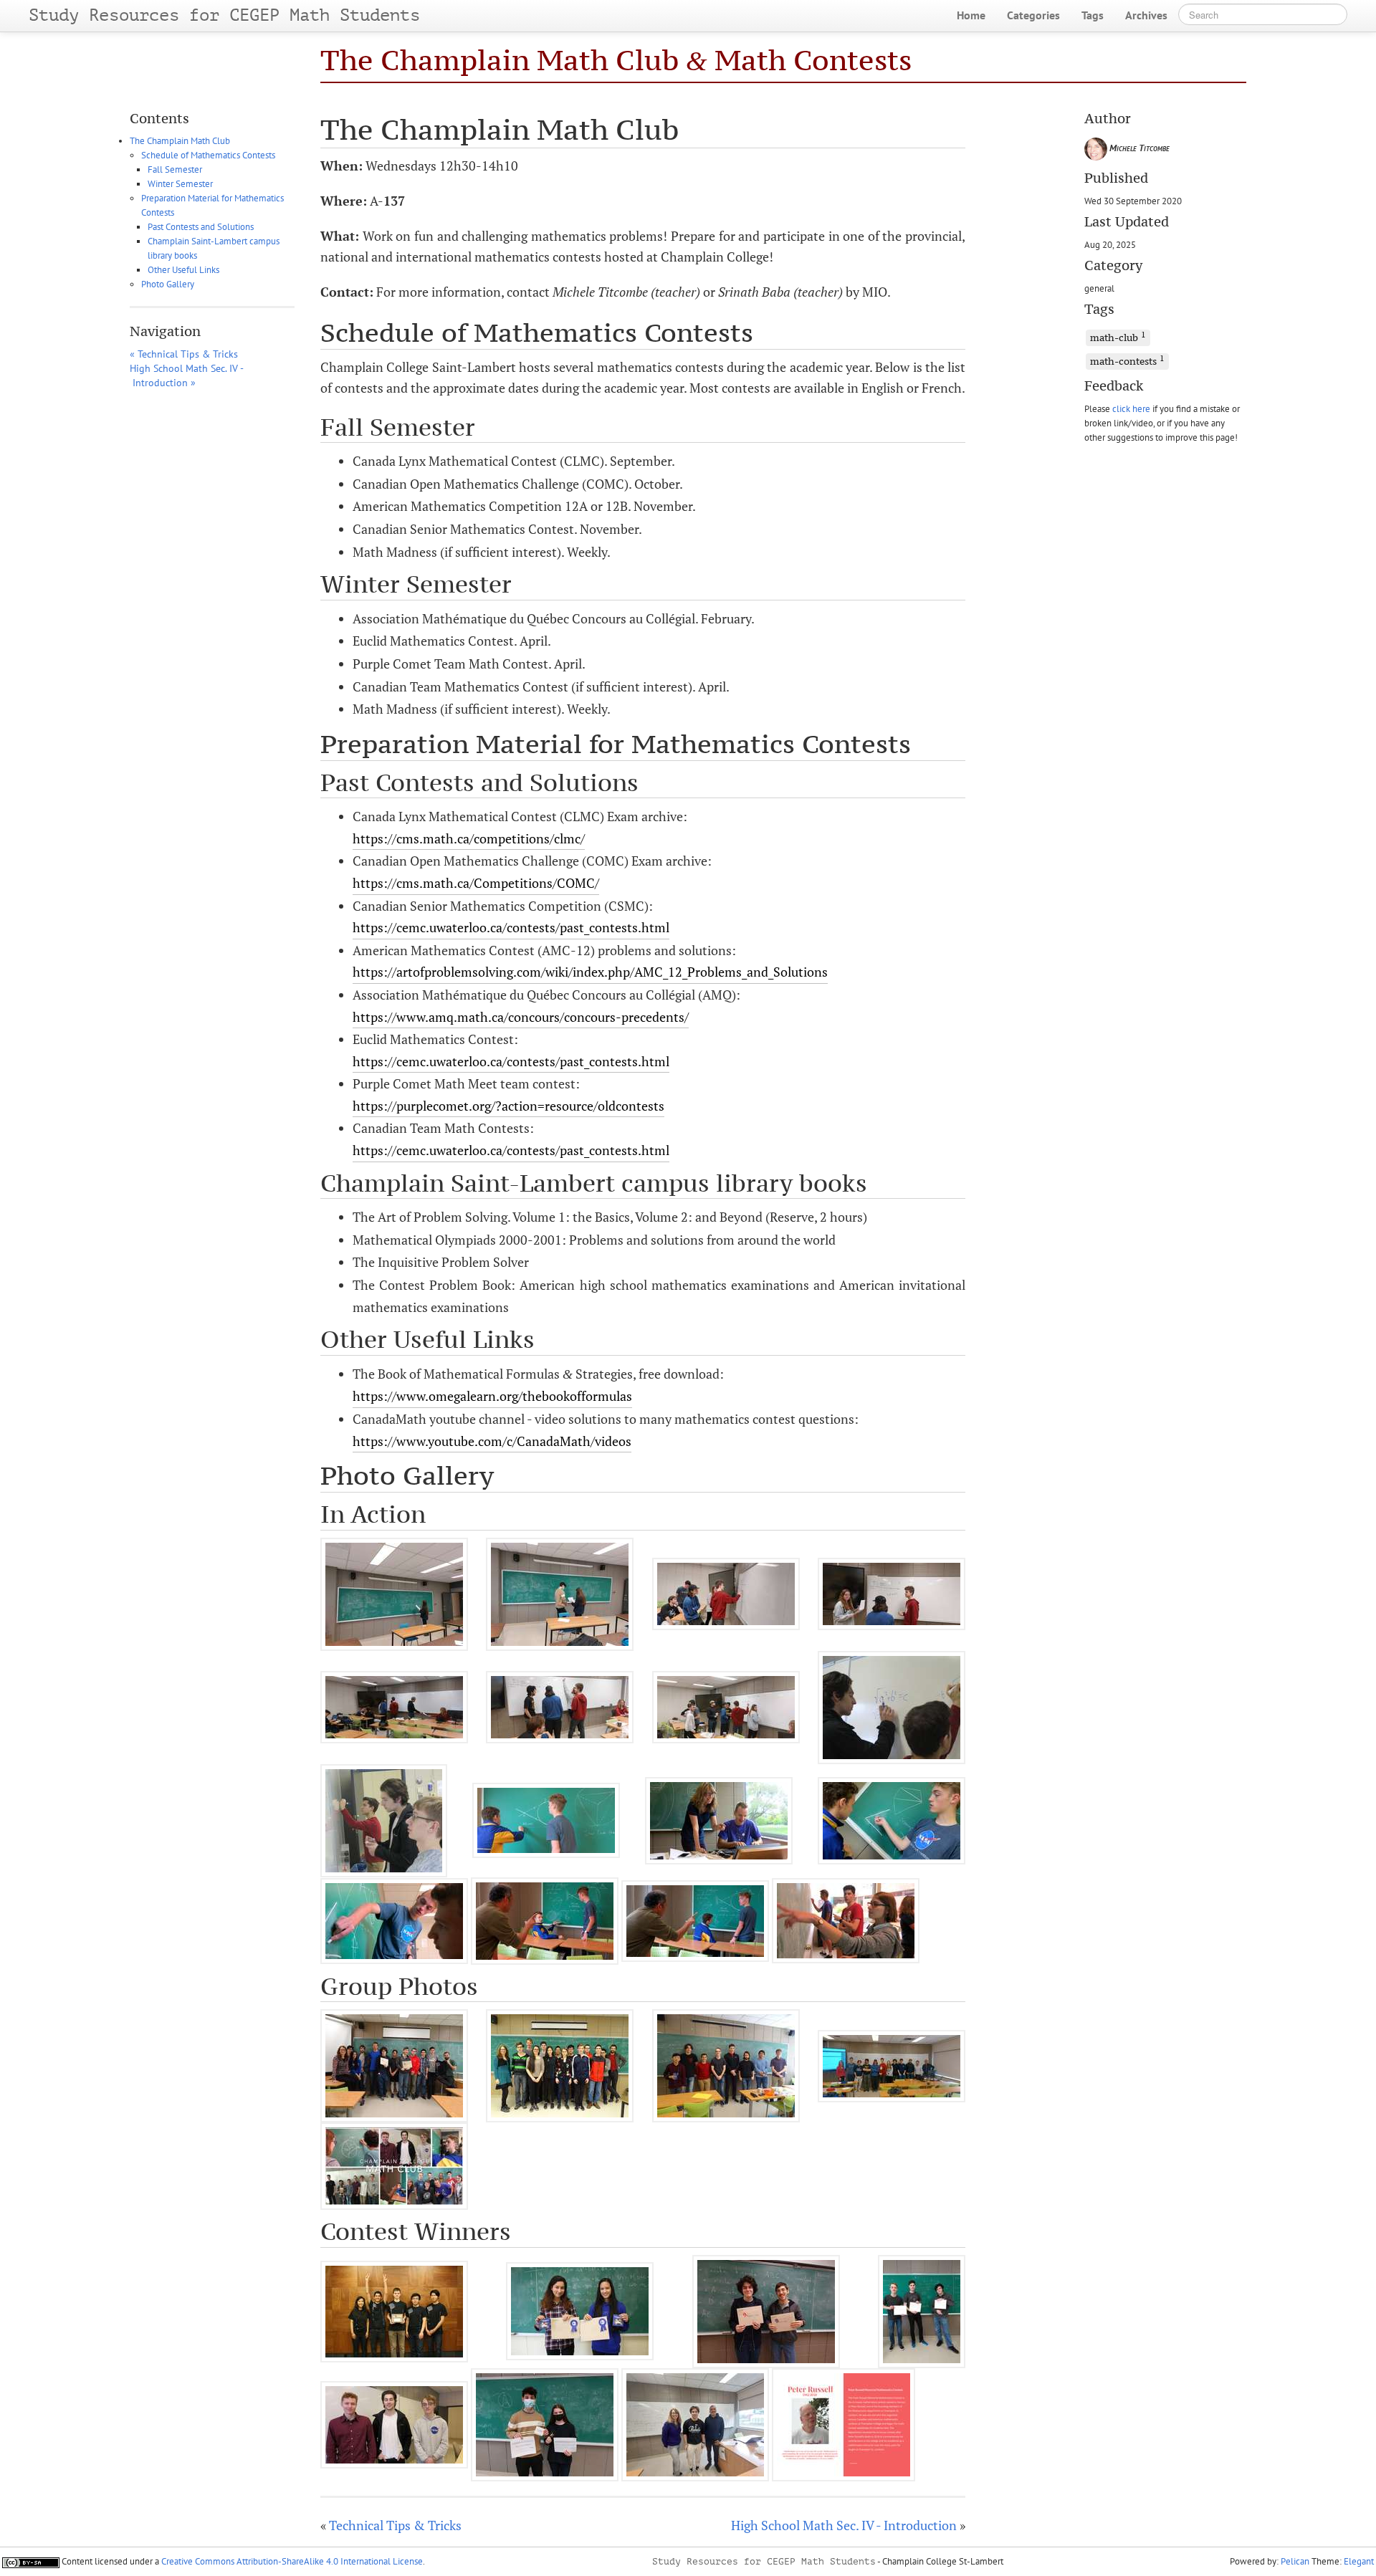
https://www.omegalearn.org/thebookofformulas (492, 1396)
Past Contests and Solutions (201, 227)
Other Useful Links (183, 270)
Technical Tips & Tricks (395, 2525)
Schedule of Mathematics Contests (208, 155)
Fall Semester (175, 169)
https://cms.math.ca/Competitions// (476, 883)
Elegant (1359, 2561)
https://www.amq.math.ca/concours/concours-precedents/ (521, 1017)
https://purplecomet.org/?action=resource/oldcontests (508, 1106)
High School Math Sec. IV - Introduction (844, 2525)
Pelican (1295, 2561)
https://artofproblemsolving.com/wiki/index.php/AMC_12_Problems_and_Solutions (590, 972)
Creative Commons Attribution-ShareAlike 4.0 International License (292, 2561)
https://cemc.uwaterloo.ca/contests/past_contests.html (511, 927)
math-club (1118, 337)
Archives (1146, 15)
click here (1131, 408)
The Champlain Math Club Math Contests (616, 60)
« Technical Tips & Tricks (184, 354)
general (1099, 288)
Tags (1093, 15)
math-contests (1127, 360)
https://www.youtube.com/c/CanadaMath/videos (492, 1441)
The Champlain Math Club (180, 141)
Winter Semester (180, 184)
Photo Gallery (168, 284)
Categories (1033, 15)
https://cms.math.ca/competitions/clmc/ (469, 838)
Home (971, 15)
